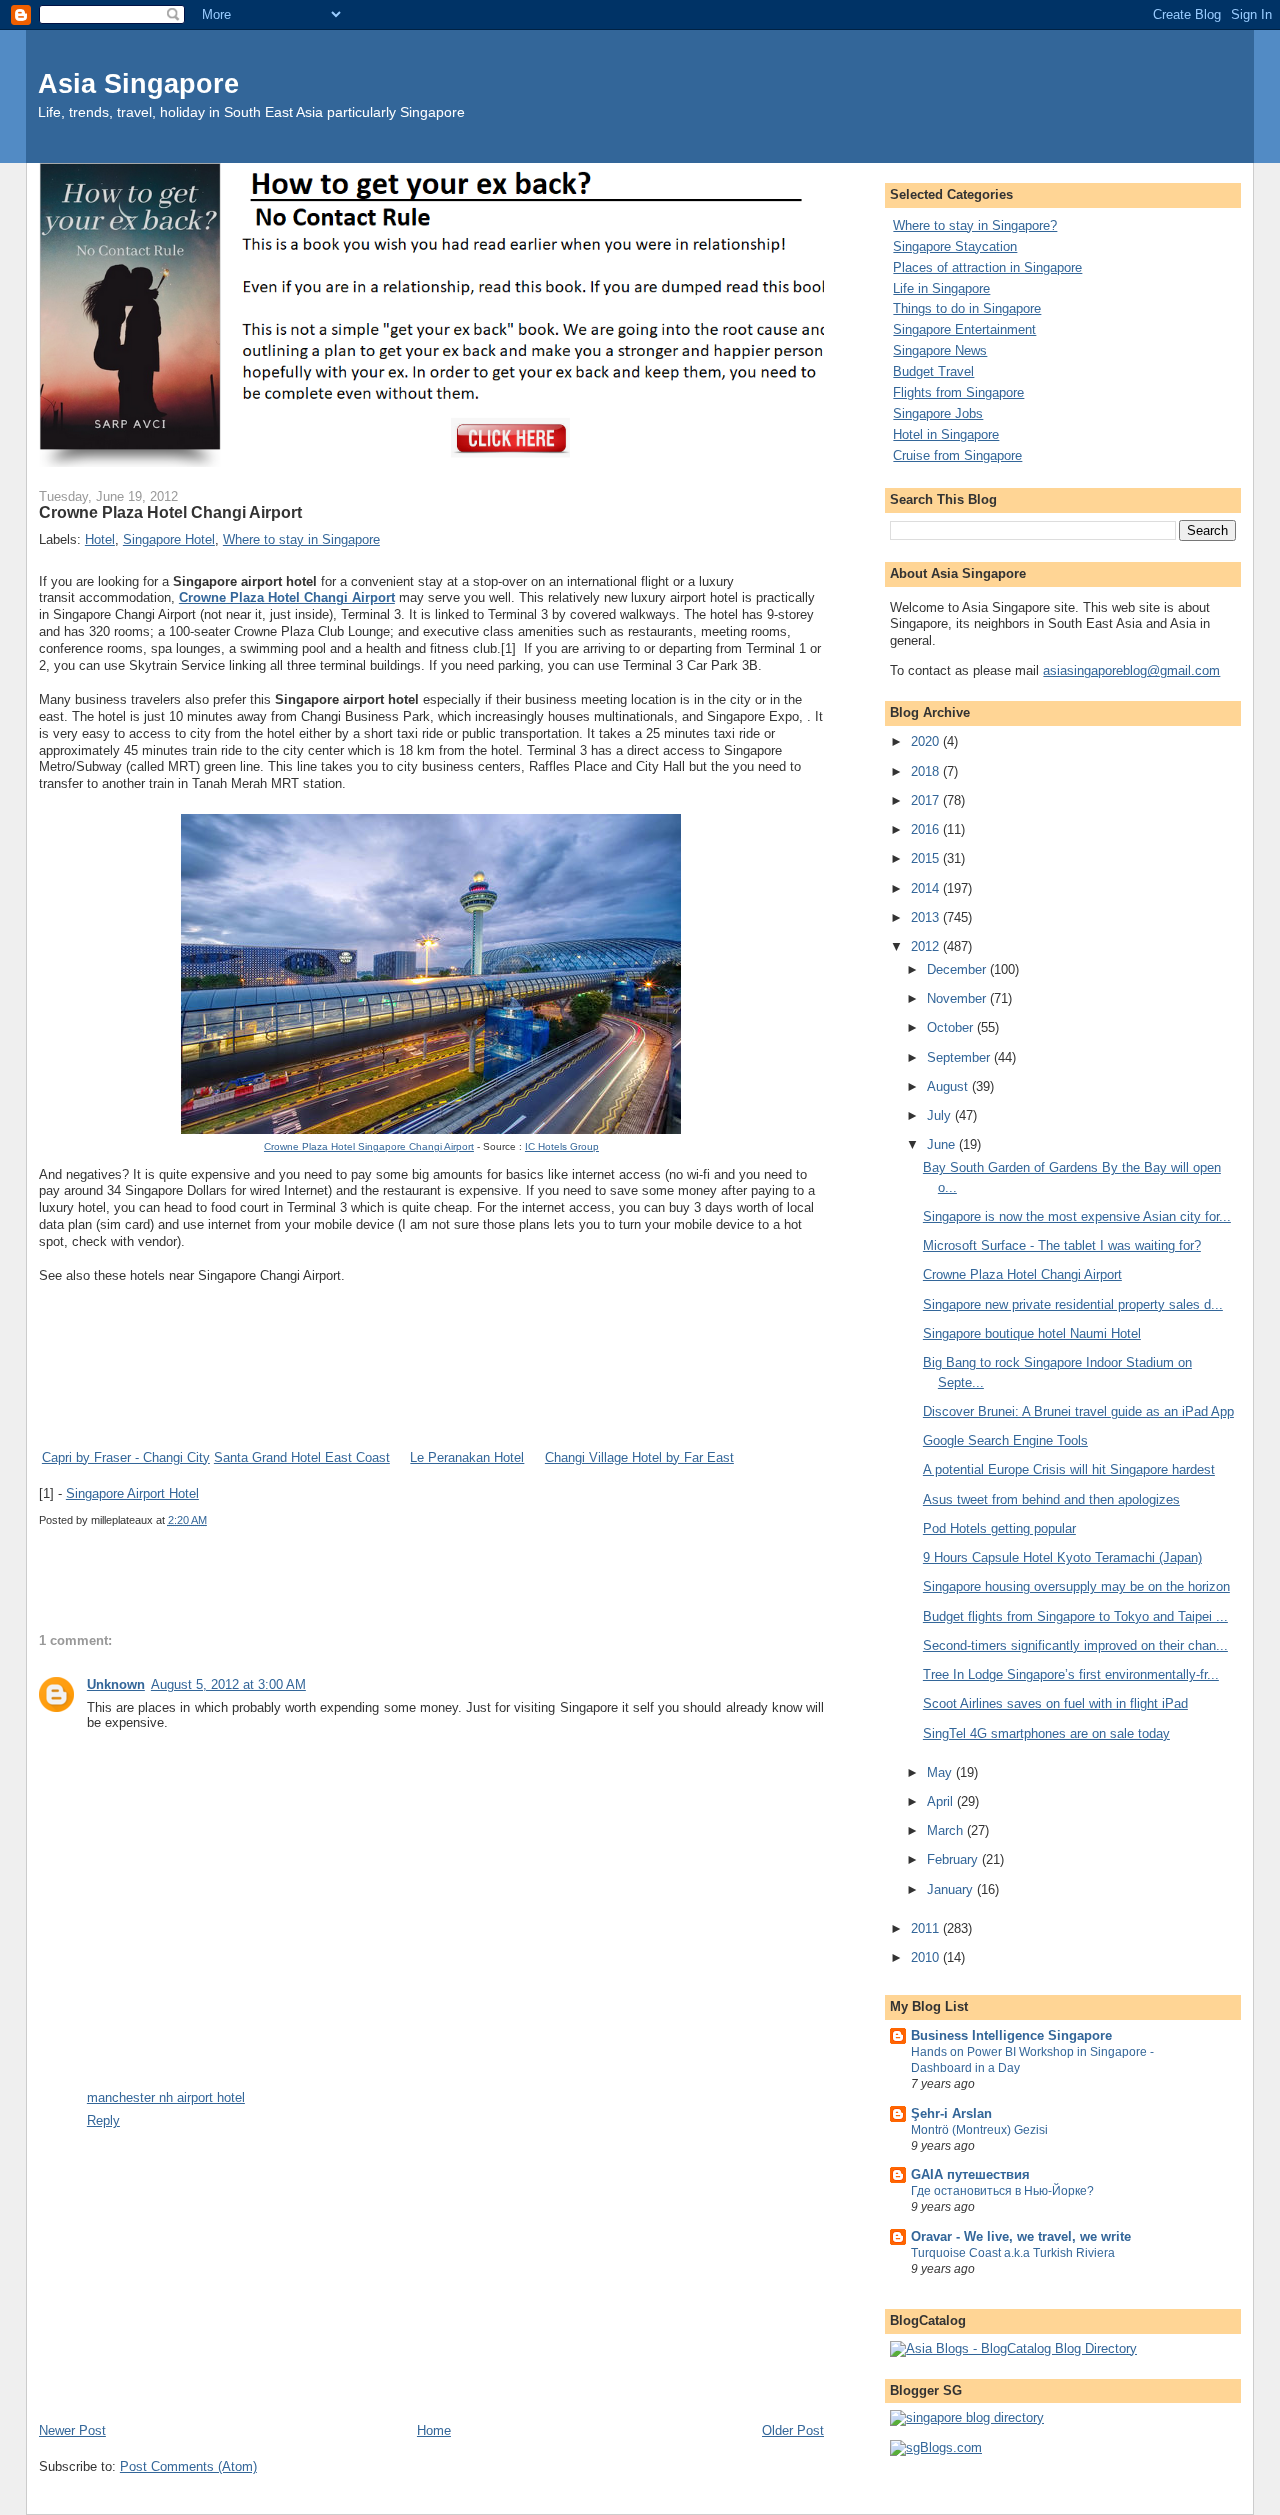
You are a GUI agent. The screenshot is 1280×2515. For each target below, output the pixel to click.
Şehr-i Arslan (951, 2113)
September (960, 1057)
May (941, 1772)
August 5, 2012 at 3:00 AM (228, 1684)
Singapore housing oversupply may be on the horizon (1076, 1586)
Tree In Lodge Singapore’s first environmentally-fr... (1071, 1674)
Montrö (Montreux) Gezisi (979, 2130)
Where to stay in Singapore (301, 539)
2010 (927, 1957)
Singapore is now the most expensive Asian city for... (1077, 1216)
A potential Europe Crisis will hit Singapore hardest (1069, 1469)
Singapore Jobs (938, 413)
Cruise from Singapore (957, 455)
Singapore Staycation (955, 246)
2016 (927, 829)
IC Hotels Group (562, 1146)
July (941, 1115)
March (947, 1830)
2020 (927, 741)
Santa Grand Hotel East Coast (302, 1457)
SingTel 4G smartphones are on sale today (1046, 1733)
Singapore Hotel (169, 539)
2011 (927, 1928)
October (952, 1027)
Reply (103, 2120)
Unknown (116, 1684)
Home (434, 2430)
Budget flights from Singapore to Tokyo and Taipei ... (1075, 1616)
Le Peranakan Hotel (467, 1457)
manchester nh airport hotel (166, 2097)
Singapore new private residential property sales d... (1073, 1304)
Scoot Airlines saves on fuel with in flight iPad (1055, 1703)
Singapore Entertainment (964, 329)
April (942, 1801)
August (949, 1086)
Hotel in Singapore (946, 434)
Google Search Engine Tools (1005, 1440)
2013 (927, 917)
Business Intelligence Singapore (1011, 2035)
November (958, 998)
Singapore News (940, 350)
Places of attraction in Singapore (987, 267)
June (943, 1144)
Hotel (100, 539)
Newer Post (72, 2430)
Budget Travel (933, 371)
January (952, 1889)
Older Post (793, 2430)
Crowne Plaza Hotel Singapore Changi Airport (369, 1146)
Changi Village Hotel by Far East (639, 1457)
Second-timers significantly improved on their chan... (1075, 1645)
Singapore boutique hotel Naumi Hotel (1032, 1333)
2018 (927, 771)
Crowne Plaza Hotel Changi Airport (287, 597)
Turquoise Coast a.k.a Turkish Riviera (1013, 2253)
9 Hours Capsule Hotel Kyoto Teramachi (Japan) (1062, 1557)
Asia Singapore (138, 83)
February (954, 1859)
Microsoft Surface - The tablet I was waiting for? (1062, 1245)
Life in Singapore (941, 288)
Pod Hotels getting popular (999, 1528)
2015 (927, 858)
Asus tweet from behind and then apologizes (1051, 1499)
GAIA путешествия (970, 2174)
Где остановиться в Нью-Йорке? (1002, 2191)
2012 (927, 946)
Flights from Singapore (958, 392)
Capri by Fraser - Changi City (126, 1457)
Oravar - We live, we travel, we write (1021, 2236)
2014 (927, 888)
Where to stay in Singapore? (975, 225)
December (958, 969)
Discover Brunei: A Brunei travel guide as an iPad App (1078, 1411)
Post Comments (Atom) (188, 2466)
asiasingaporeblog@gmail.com (1131, 670)
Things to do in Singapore (967, 308)
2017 (927, 800)
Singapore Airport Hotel (132, 1493)
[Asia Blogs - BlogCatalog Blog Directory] (1013, 2348)
